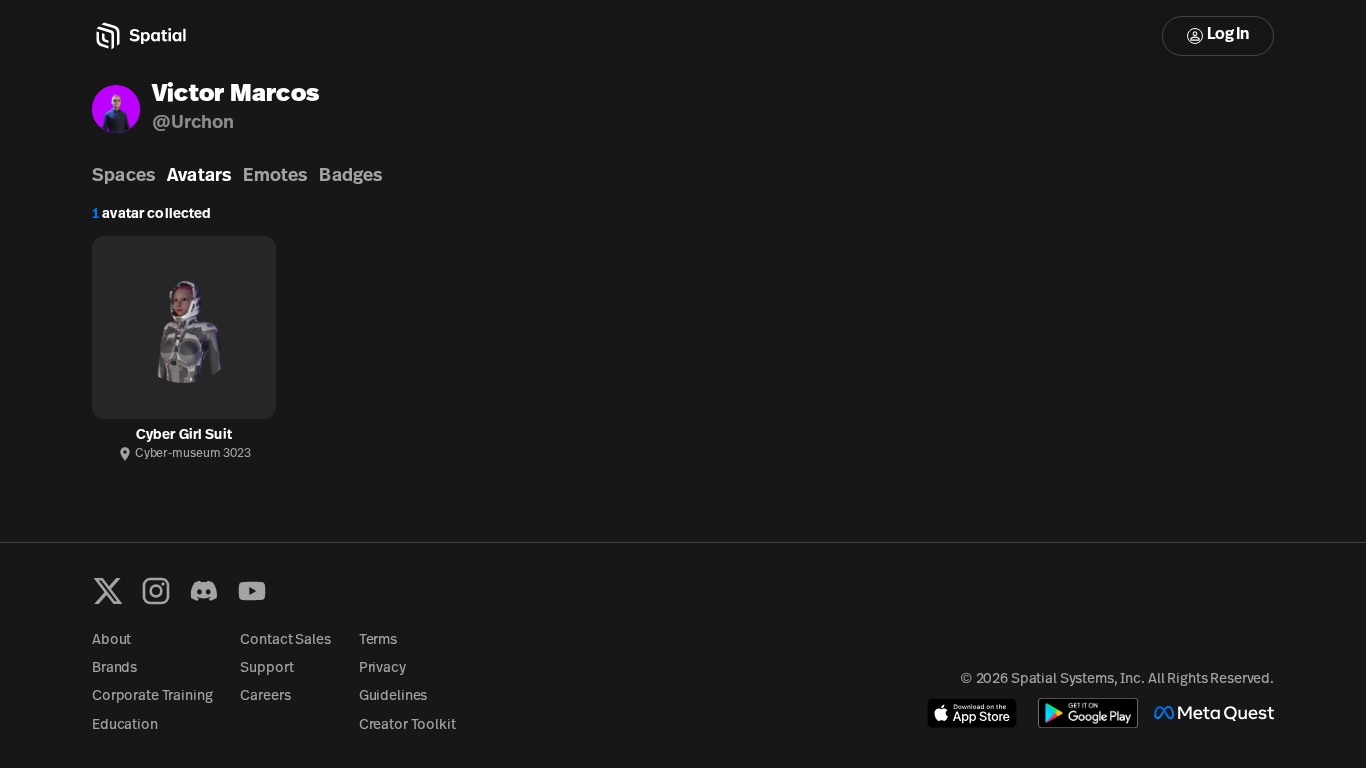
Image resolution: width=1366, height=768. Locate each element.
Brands (114, 668)
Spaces (123, 177)
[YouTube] (252, 591)
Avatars (199, 177)
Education (125, 725)
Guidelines (393, 696)
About (111, 640)
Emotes (275, 177)
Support (266, 668)
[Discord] (204, 591)
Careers (265, 696)
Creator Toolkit (407, 725)
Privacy (382, 668)
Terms (378, 640)
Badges (350, 177)
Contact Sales (285, 640)
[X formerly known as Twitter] (108, 591)
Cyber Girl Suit (184, 435)
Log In (1228, 35)
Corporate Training (152, 696)
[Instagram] (156, 591)
